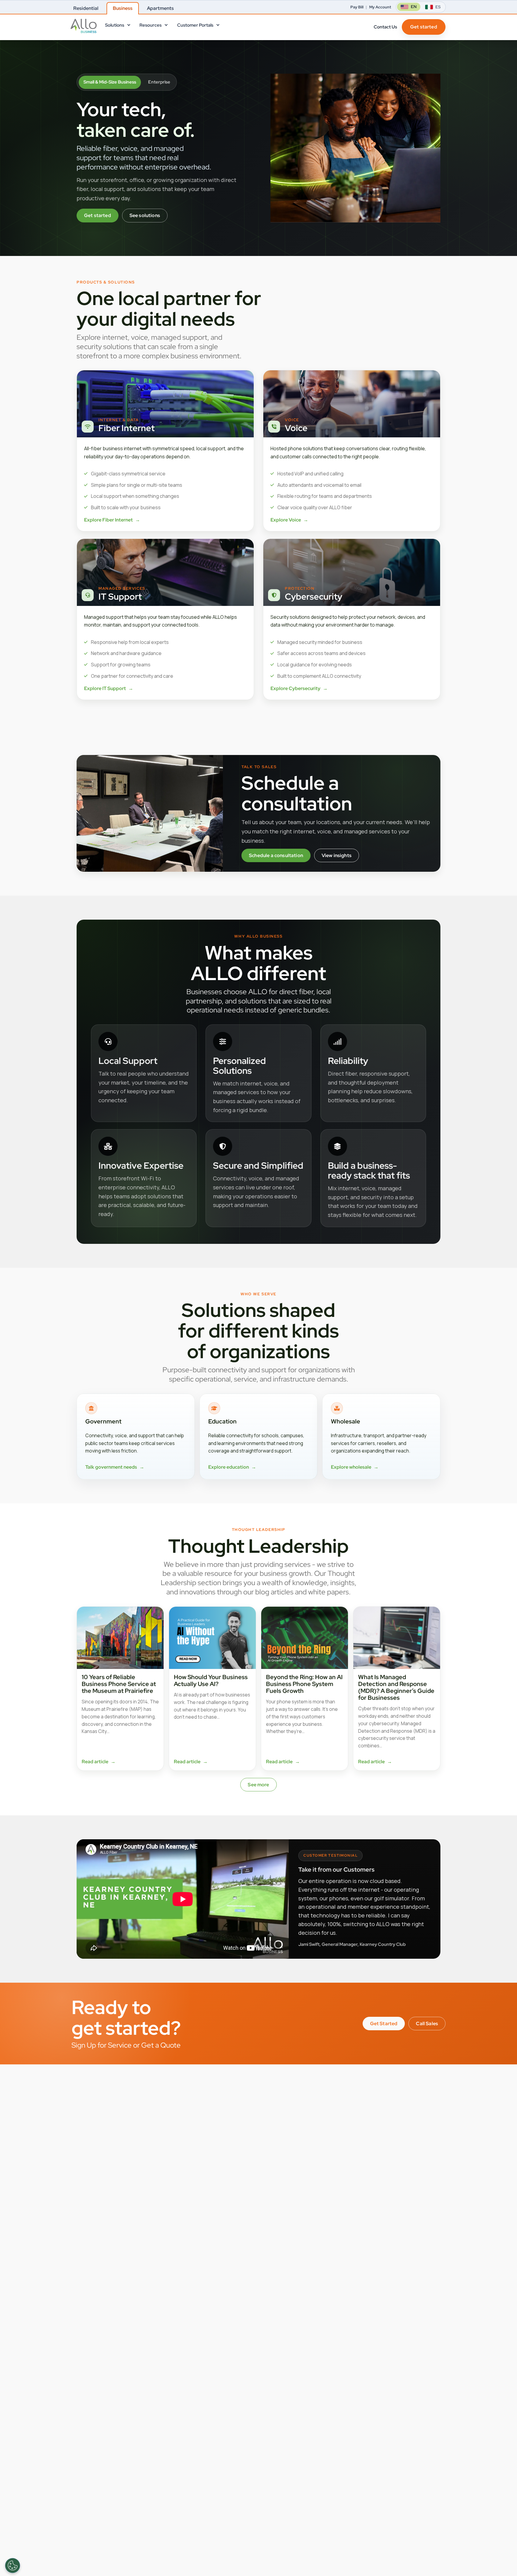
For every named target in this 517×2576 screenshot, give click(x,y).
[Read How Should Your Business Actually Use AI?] (212, 1638)
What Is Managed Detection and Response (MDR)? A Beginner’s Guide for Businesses (396, 1687)
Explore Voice (289, 520)
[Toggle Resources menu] (166, 26)
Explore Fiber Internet (112, 520)
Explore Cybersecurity (299, 688)
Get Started (384, 2024)
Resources (150, 25)
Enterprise (159, 82)
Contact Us (385, 27)
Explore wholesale (355, 1467)
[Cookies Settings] (13, 2566)
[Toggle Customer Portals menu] (218, 26)
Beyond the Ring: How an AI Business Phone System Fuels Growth (304, 1684)
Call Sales (427, 2024)
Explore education (232, 1467)
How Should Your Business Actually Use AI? (211, 1680)
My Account (380, 7)
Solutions (115, 25)
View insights (337, 855)
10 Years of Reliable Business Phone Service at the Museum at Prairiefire (119, 1684)
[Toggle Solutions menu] (128, 26)
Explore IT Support (109, 688)
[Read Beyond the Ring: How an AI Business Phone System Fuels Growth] (305, 1638)
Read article (99, 1762)
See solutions (145, 215)
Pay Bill (357, 7)
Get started (424, 27)
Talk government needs (115, 1467)
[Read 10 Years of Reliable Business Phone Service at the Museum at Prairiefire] (120, 1638)
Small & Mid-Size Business (110, 82)
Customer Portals (195, 25)
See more (258, 1785)
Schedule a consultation (276, 855)
